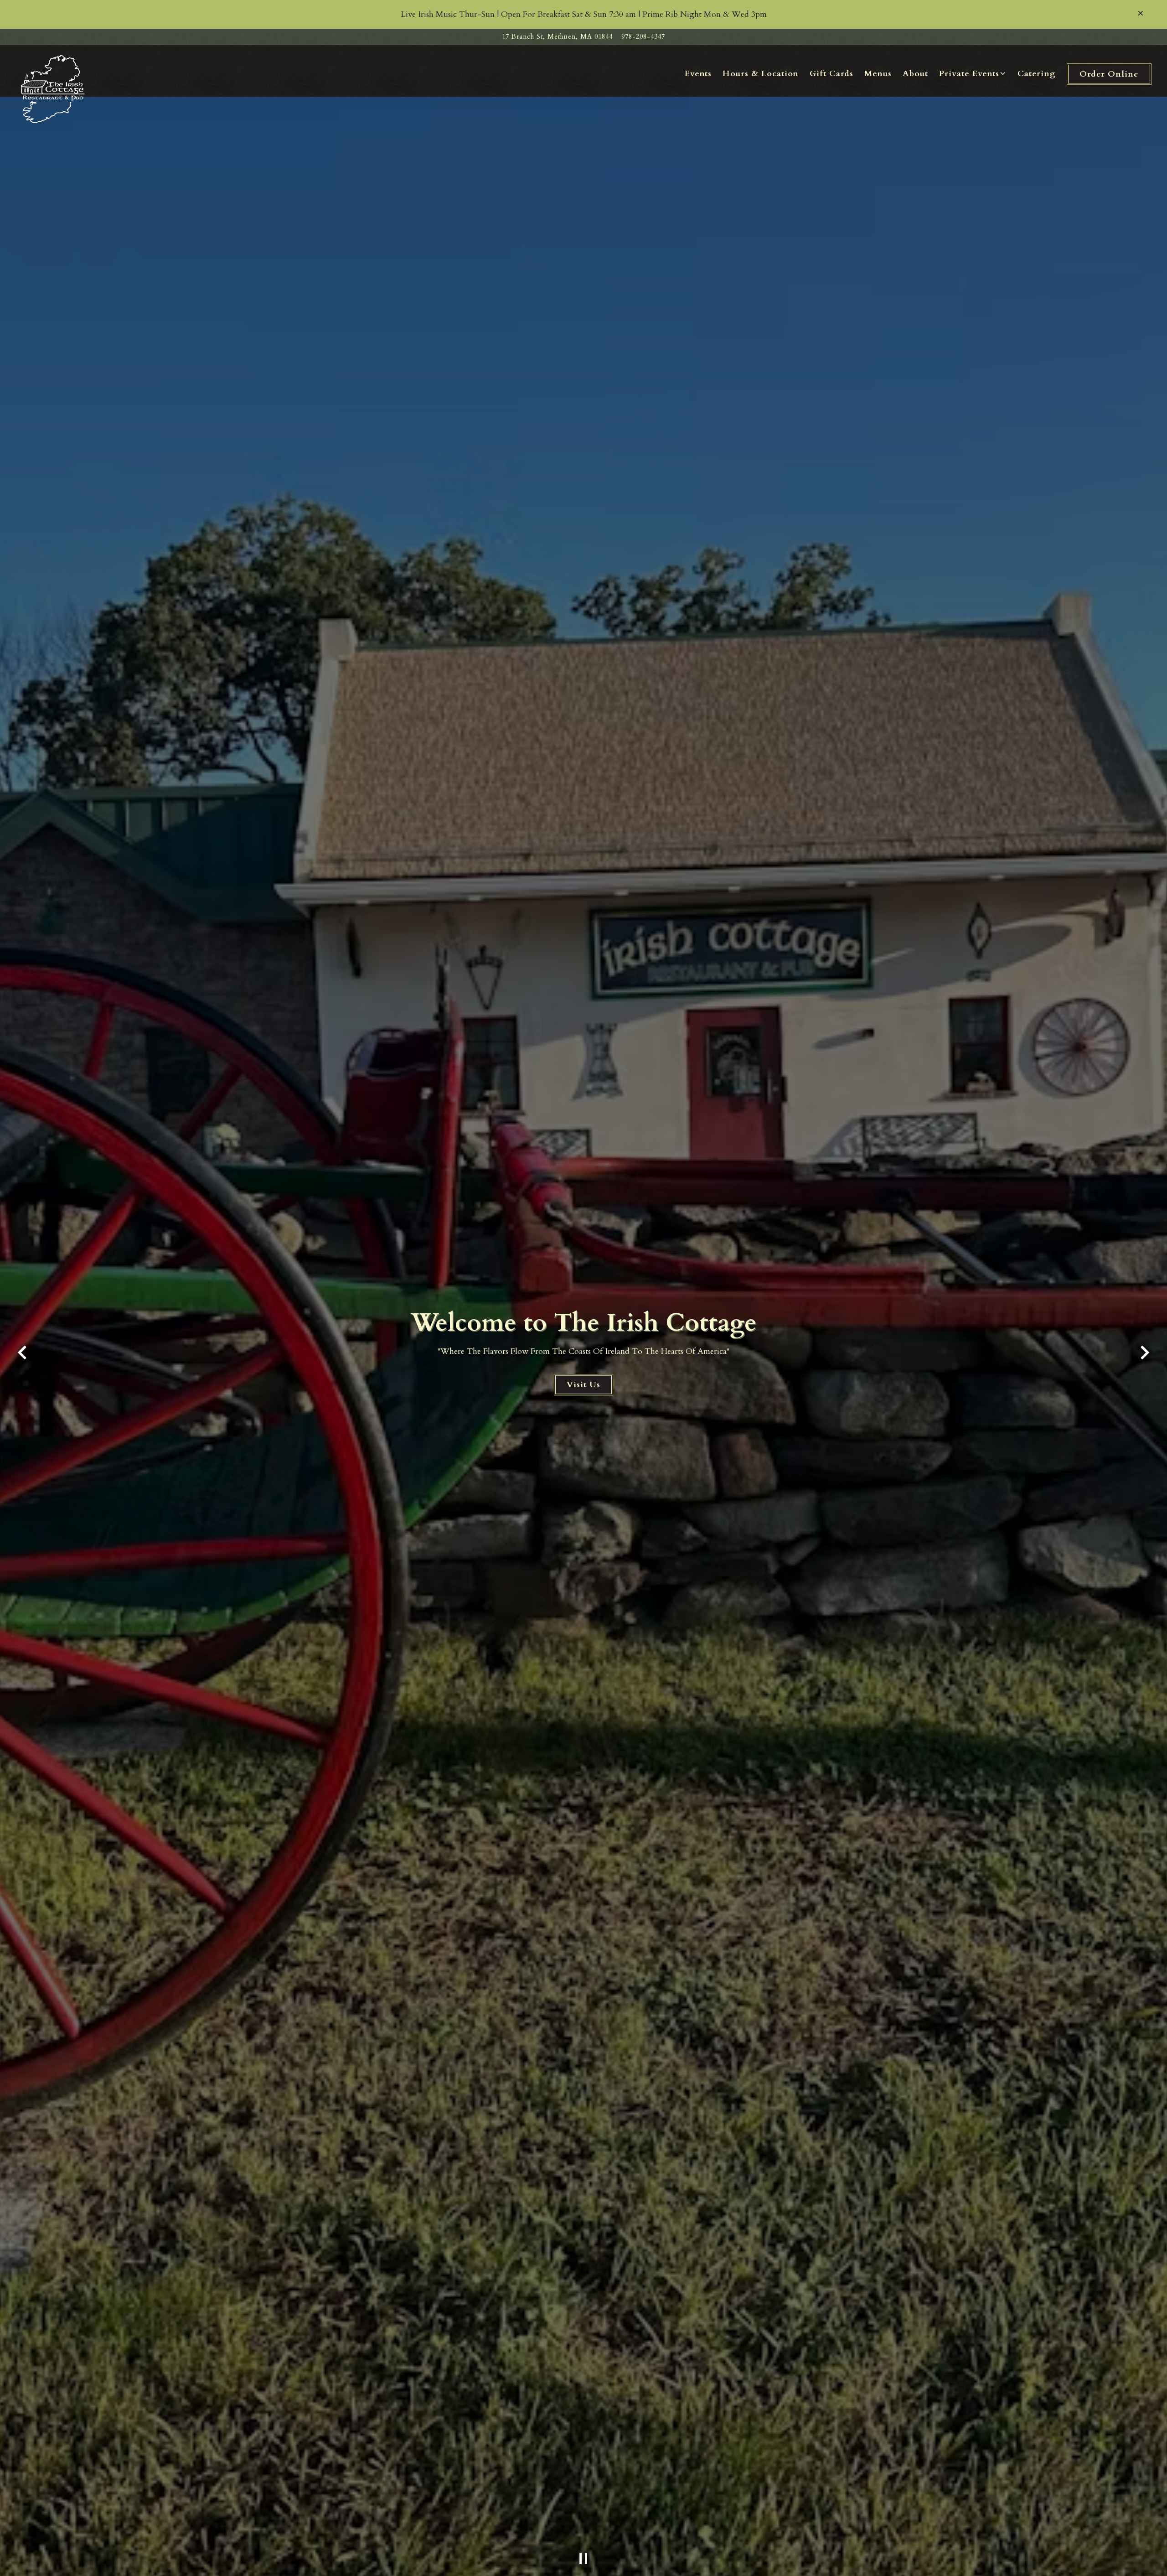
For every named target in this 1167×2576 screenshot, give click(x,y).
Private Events (973, 73)
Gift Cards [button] (831, 74)
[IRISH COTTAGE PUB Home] (54, 88)
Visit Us (583, 1385)
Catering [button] (1037, 74)
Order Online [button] (1109, 74)
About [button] (915, 74)
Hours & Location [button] (761, 74)
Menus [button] (878, 74)
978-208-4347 (643, 37)
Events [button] (698, 74)
